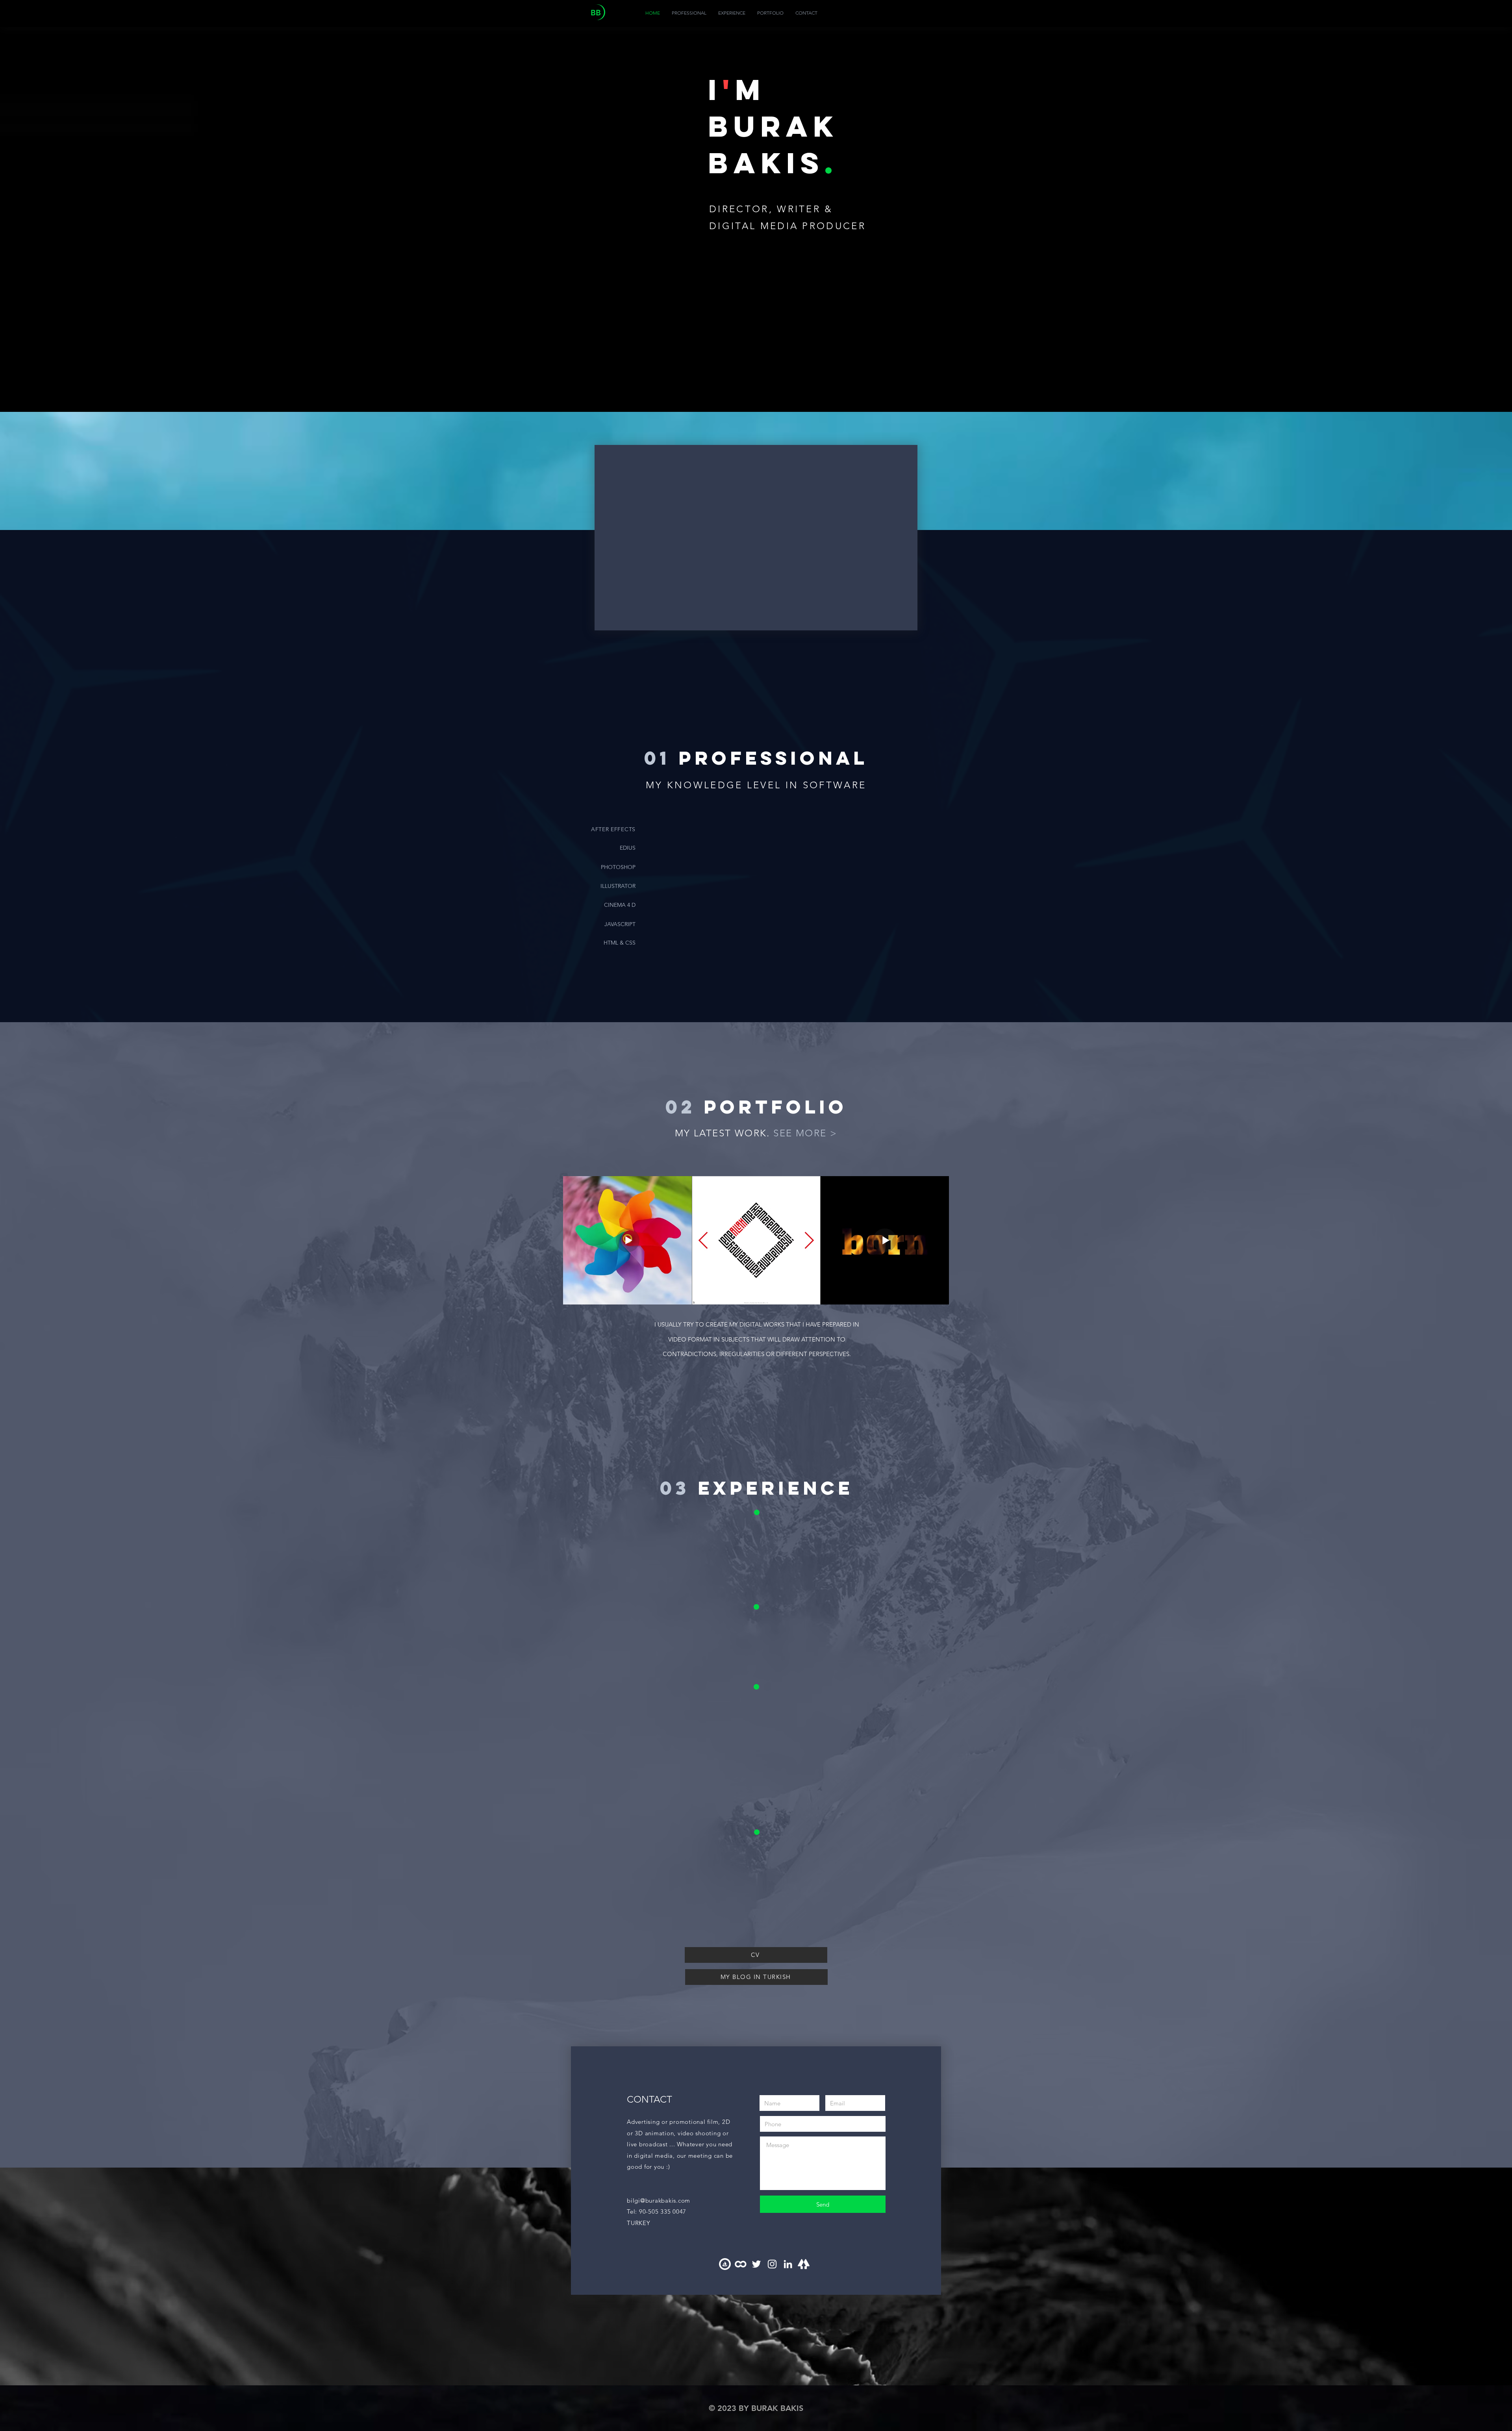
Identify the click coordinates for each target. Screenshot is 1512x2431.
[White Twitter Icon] (756, 2264)
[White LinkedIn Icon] (788, 2264)
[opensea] (725, 2264)
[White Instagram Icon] (772, 2264)
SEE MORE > (805, 1133)
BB (596, 13)
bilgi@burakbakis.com (659, 2200)
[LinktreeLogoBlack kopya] (804, 2264)
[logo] (741, 2264)
